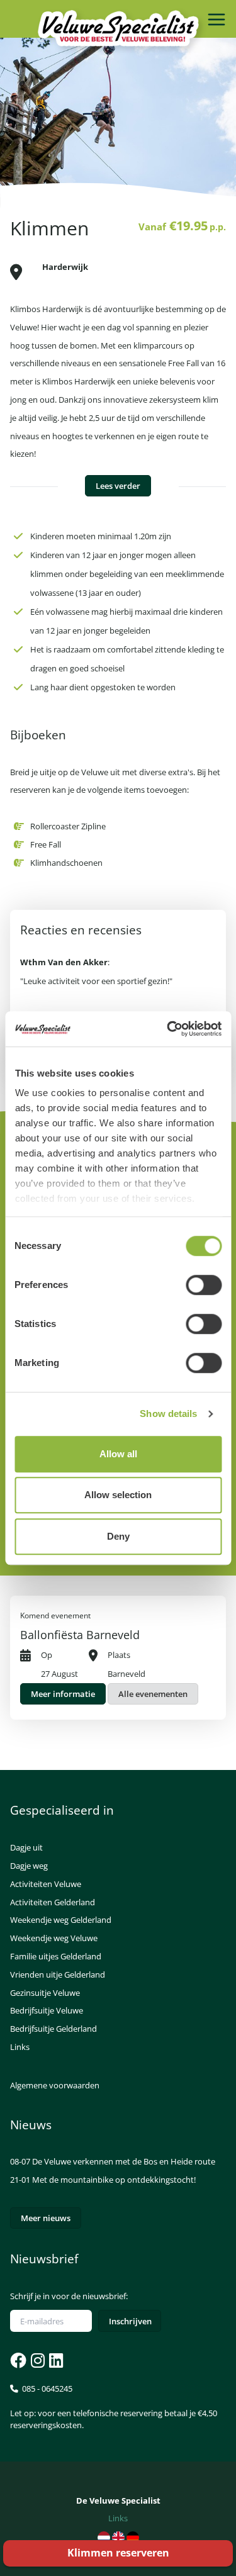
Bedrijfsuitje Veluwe (47, 2010)
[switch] (204, 1285)
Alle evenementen (153, 1694)
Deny (118, 1536)
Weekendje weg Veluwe (54, 1938)
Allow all (118, 1454)
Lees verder (118, 486)
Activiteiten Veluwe (46, 1884)
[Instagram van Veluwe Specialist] (37, 2360)
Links (20, 2047)
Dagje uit (26, 1847)
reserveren (118, 2553)
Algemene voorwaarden (55, 2085)
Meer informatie (63, 1694)
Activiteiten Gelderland (53, 1902)
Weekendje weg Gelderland (61, 1920)
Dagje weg (29, 1866)
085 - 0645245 (114, 2407)
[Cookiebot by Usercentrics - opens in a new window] (168, 1029)
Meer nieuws (46, 2218)
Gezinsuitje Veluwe (45, 1993)
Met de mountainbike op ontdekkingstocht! (114, 2180)
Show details (168, 1414)
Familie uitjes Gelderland (56, 1956)
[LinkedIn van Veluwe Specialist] (55, 2360)
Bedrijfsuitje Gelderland (53, 2029)
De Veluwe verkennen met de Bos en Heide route (124, 2161)
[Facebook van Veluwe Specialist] (18, 2360)
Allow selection (118, 1495)
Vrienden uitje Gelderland (58, 1974)
